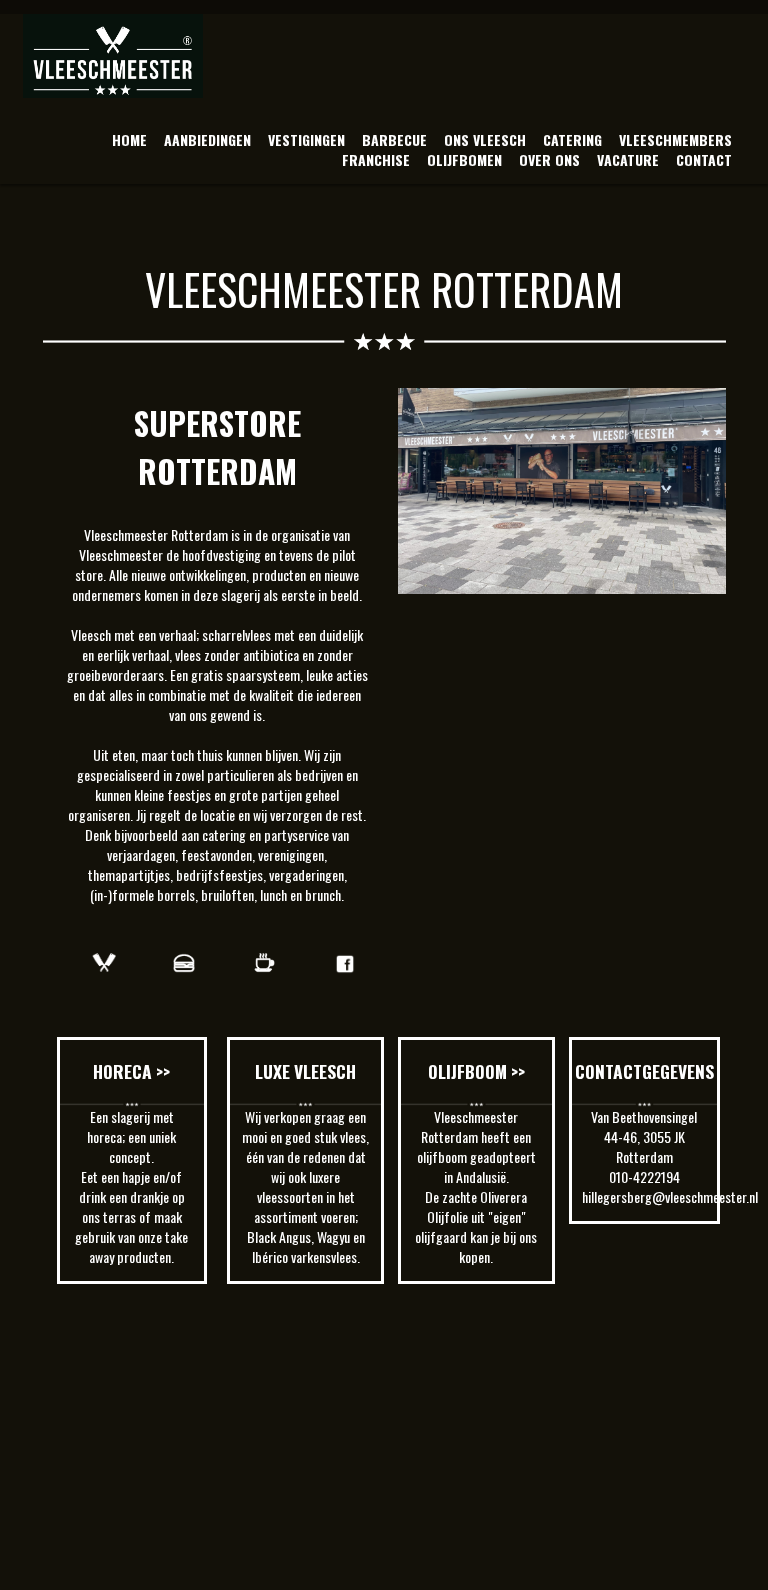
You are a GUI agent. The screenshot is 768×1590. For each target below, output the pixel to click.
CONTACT (704, 159)
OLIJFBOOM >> (476, 1071)
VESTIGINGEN (306, 139)
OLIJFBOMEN (464, 159)
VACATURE (628, 159)
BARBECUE (394, 139)
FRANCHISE (376, 159)
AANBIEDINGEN (207, 139)
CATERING (572, 139)
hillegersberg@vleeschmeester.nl (670, 1196)
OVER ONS (549, 159)
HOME (129, 139)
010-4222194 (644, 1176)
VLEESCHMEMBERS (675, 139)
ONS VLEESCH (485, 139)
